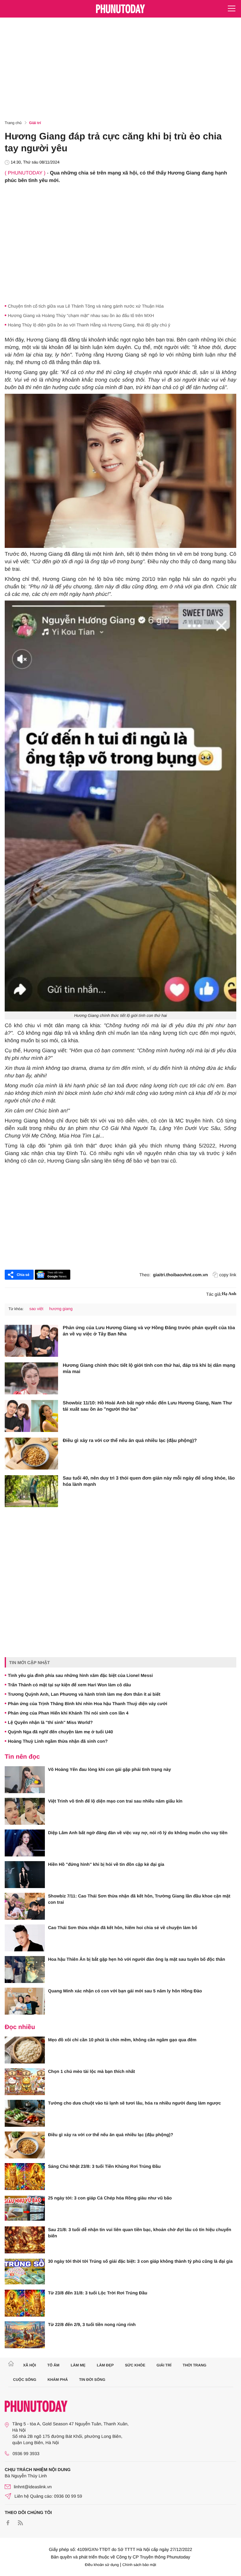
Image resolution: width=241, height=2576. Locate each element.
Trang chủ (13, 123)
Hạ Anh (229, 1294)
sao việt (36, 1309)
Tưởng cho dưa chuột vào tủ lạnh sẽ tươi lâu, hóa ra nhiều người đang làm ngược (134, 2103)
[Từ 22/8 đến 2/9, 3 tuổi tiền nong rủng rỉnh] (25, 2335)
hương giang (61, 1309)
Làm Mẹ (78, 2365)
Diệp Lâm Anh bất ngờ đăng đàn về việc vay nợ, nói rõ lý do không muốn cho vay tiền (138, 1833)
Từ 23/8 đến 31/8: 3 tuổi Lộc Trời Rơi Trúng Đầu (98, 2293)
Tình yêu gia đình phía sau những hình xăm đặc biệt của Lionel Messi (80, 1675)
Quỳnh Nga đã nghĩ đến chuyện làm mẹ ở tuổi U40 (60, 1732)
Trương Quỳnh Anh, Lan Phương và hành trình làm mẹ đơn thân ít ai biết (84, 1694)
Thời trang (195, 2365)
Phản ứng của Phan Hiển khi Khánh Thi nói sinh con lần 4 (68, 1713)
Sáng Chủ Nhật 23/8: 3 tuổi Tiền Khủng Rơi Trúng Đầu (104, 2166)
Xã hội (29, 2365)
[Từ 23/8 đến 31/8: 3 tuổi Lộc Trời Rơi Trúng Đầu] (25, 2303)
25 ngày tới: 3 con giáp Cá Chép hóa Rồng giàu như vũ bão (110, 2198)
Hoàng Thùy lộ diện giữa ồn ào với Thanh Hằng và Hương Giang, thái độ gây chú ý (89, 325)
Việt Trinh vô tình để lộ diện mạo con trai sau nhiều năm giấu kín (115, 1801)
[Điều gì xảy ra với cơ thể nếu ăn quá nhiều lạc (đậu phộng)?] (31, 1454)
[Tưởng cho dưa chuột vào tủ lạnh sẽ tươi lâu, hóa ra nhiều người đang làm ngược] (25, 2113)
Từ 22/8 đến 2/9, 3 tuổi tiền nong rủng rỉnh (92, 2324)
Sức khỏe (135, 2365)
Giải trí (35, 123)
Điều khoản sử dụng (102, 2565)
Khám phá (58, 2380)
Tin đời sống (92, 2380)
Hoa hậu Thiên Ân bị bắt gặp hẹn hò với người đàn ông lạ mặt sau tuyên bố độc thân (137, 1959)
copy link (228, 1275)
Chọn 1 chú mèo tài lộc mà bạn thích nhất (91, 2071)
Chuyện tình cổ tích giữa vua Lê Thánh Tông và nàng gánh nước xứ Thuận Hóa (86, 306)
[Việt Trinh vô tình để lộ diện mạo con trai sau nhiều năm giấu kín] (25, 1811)
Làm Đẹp (105, 2365)
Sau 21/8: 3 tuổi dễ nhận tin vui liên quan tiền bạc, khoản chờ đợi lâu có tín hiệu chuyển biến (140, 2233)
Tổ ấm (54, 2365)
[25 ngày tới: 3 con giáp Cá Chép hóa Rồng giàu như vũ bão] (25, 2208)
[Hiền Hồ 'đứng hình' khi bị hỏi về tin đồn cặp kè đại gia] (25, 1875)
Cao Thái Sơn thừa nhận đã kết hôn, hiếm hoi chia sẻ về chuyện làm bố (123, 1928)
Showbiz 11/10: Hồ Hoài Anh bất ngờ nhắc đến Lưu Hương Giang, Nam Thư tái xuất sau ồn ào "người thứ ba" (147, 1406)
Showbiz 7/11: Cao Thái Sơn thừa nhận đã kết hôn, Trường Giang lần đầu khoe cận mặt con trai (139, 1899)
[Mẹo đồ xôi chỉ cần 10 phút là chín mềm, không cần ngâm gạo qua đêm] (25, 2050)
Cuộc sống (25, 2380)
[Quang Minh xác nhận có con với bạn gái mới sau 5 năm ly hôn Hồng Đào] (25, 2001)
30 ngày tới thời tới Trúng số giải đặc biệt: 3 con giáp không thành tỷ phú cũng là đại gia (140, 2261)
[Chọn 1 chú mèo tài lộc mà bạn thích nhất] (25, 2082)
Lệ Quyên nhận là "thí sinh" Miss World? (50, 1722)
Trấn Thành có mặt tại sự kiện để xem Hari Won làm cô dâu (70, 1685)
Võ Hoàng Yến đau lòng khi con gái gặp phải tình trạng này (110, 1769)
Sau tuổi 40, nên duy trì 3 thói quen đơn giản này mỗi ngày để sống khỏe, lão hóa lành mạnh (149, 1481)
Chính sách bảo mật (139, 2565)
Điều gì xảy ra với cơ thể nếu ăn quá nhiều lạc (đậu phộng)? (130, 1441)
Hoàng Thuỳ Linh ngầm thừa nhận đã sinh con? (58, 1741)
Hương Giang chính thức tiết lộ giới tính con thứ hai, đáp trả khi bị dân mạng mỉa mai (149, 1369)
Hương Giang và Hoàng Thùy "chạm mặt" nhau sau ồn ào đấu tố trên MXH (81, 315)
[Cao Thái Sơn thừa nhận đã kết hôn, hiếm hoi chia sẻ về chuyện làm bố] (25, 1938)
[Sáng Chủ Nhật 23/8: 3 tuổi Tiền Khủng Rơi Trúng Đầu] (25, 2177)
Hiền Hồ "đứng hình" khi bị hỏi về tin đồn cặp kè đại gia (106, 1864)
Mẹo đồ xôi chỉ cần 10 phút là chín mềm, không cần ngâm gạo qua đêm (122, 2040)
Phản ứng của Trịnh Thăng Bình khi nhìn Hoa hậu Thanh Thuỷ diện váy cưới (88, 1704)
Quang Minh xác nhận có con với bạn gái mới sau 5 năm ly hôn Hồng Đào (125, 1991)
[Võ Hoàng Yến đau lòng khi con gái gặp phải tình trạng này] (25, 1780)
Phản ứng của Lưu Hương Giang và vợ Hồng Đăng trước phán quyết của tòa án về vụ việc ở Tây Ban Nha (149, 1331)
